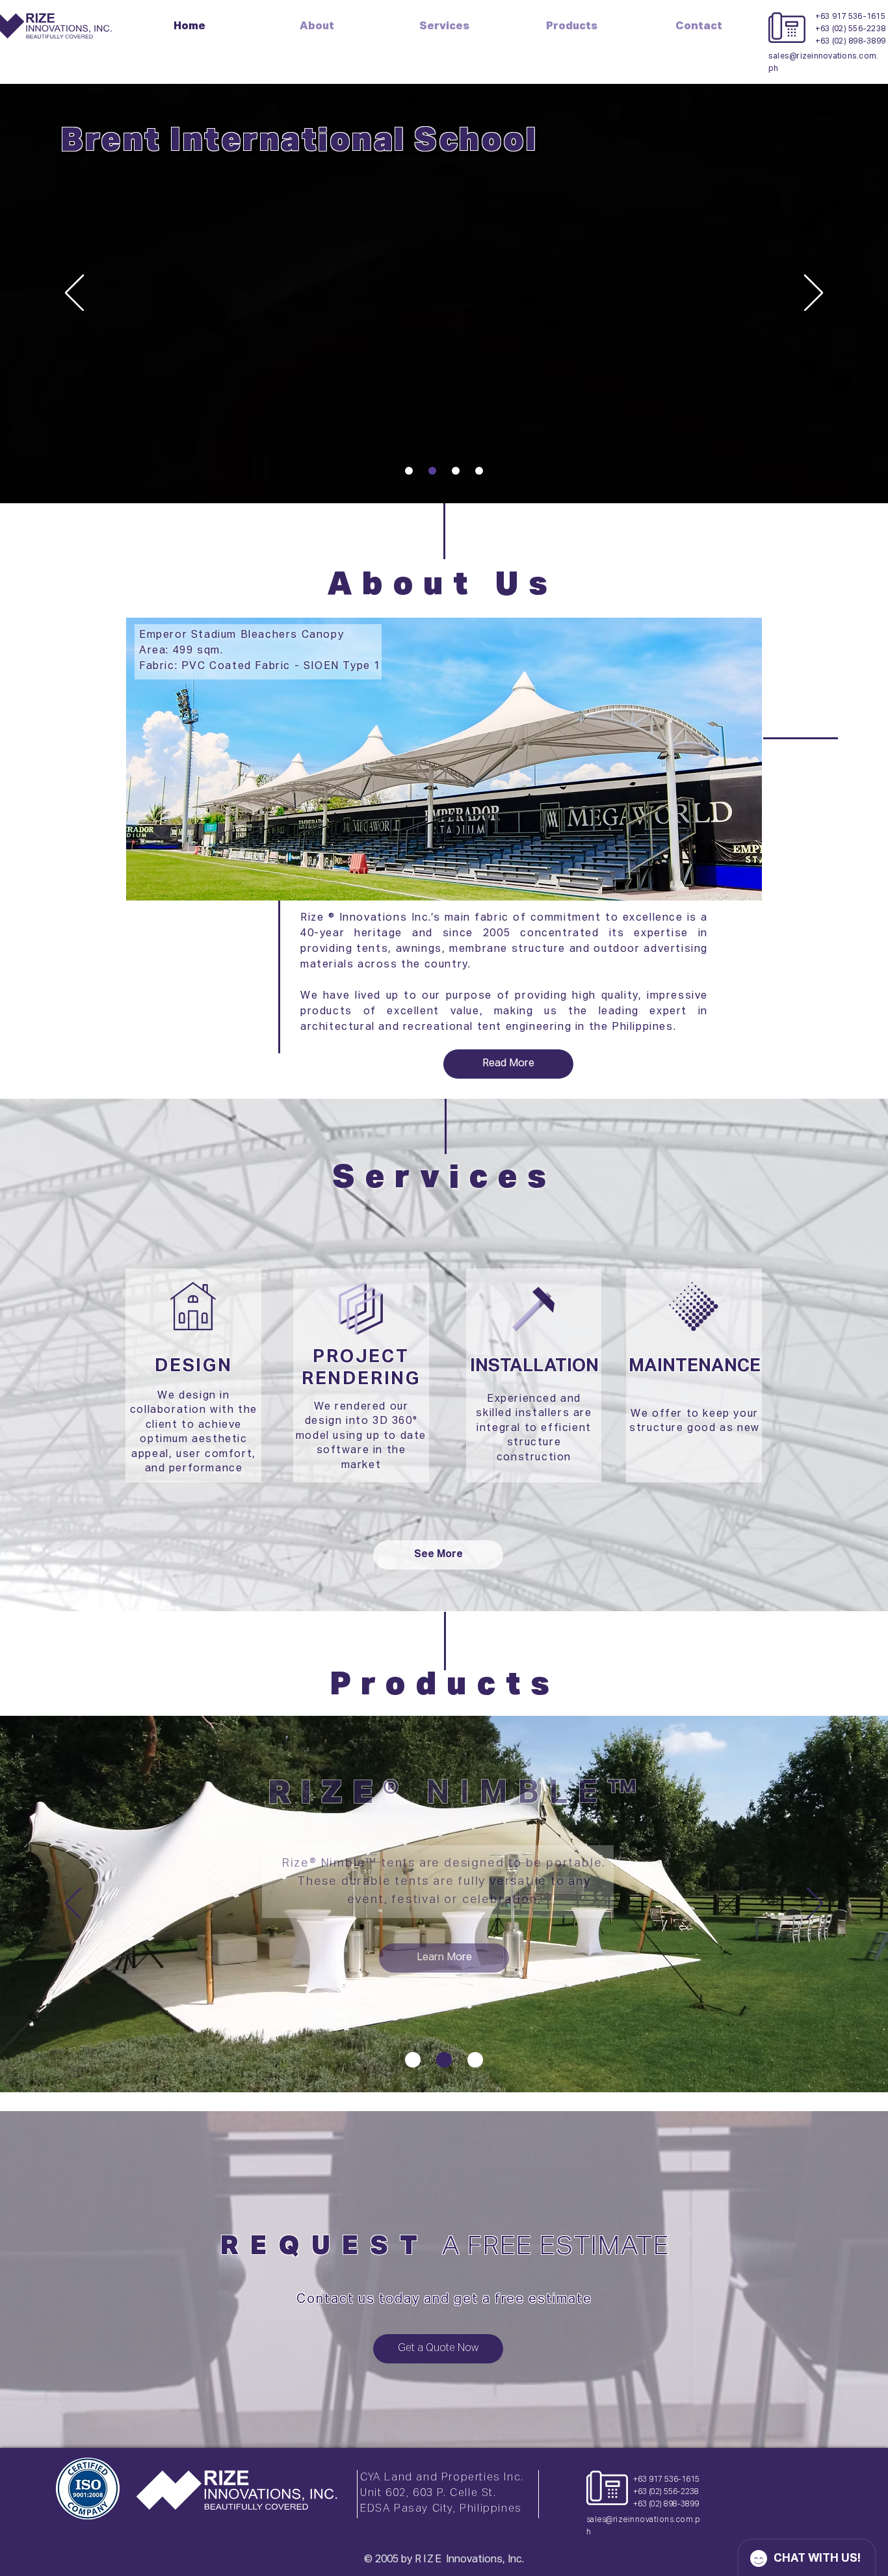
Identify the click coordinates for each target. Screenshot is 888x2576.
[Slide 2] (432, 471)
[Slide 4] (479, 471)
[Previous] (74, 294)
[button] (571, 25)
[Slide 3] (456, 471)
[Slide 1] (409, 471)
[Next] (814, 294)
